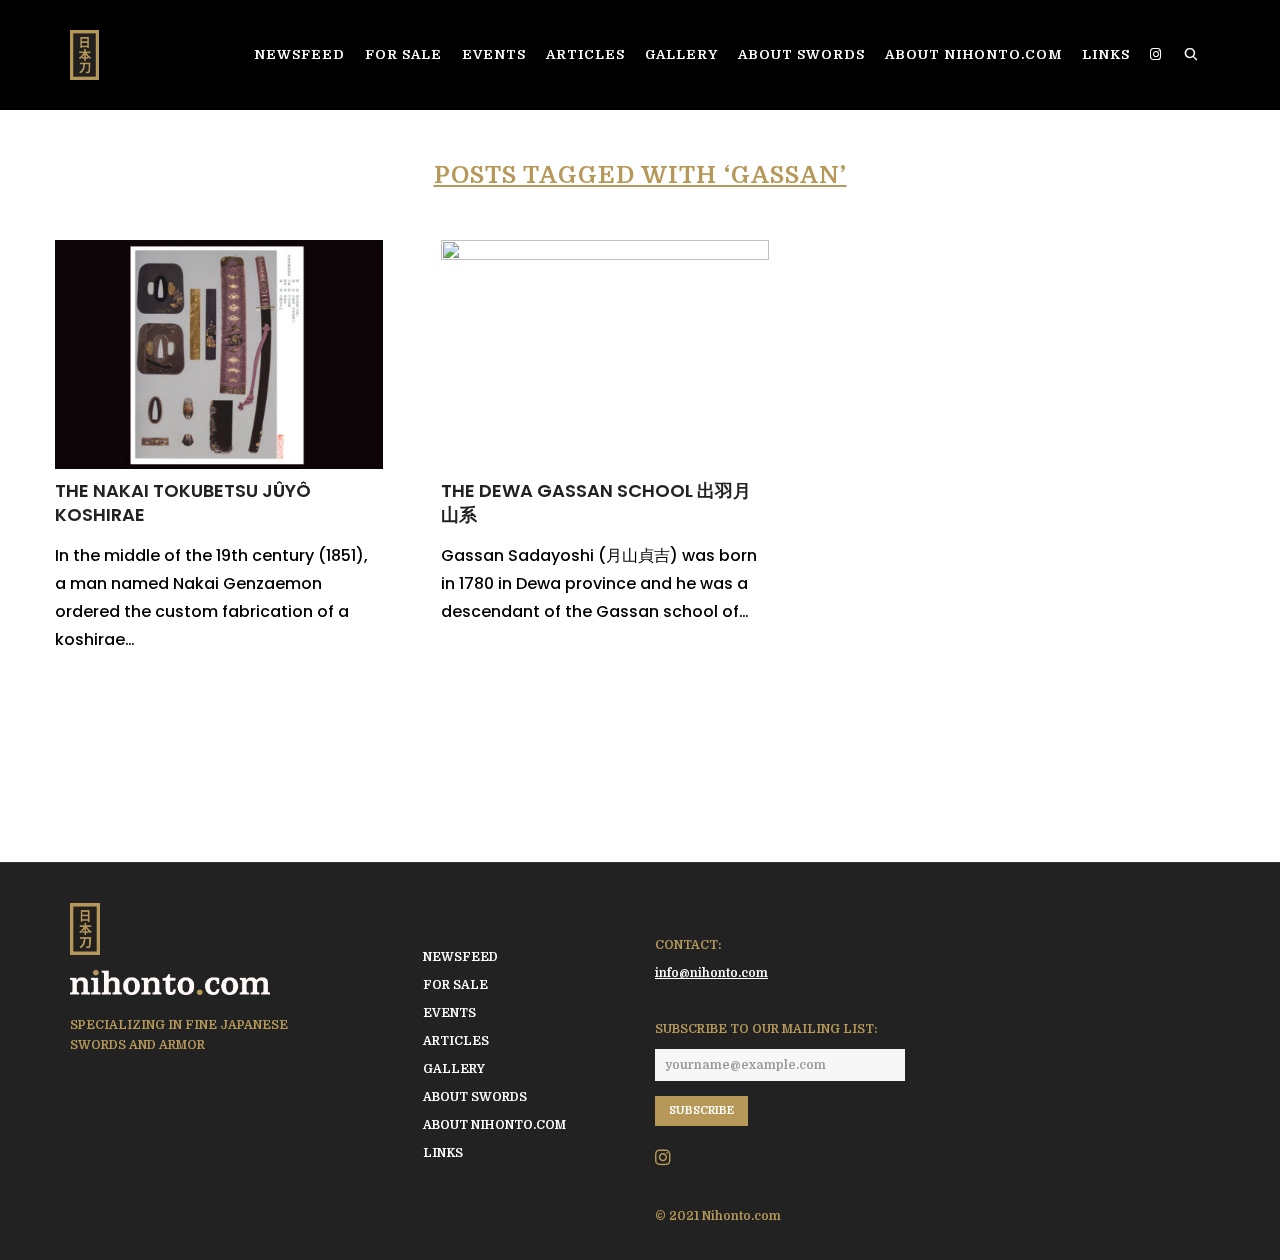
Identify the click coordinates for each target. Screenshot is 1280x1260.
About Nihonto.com (494, 1125)
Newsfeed (460, 957)
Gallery (454, 1069)
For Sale (455, 985)
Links (443, 1153)
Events (449, 1013)
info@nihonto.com (711, 973)
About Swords (475, 1097)
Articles (456, 1041)
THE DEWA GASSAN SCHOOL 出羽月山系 (596, 502)
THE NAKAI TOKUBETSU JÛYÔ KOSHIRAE (183, 502)
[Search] (1191, 55)
